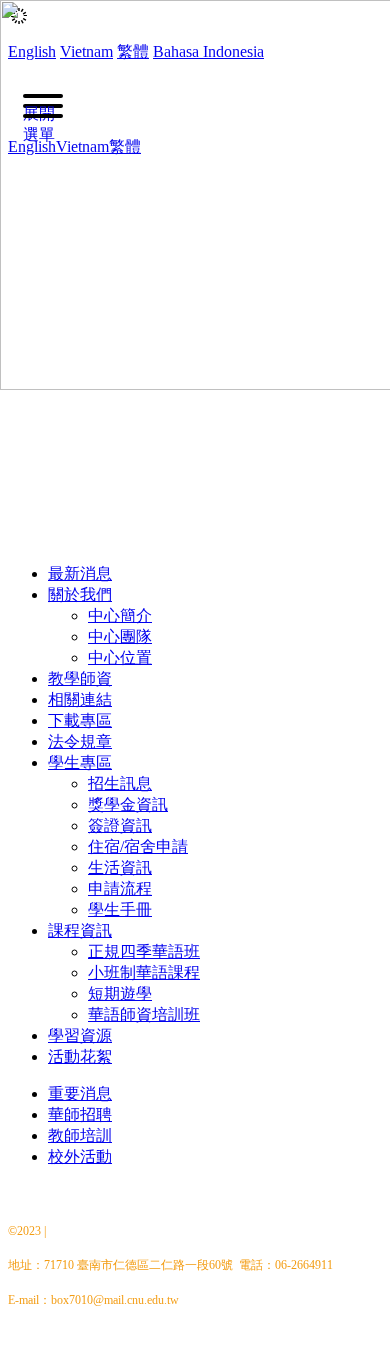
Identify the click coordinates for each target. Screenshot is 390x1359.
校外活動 (80, 1156)
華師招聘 (80, 1114)
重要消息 (80, 1093)
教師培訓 (80, 1135)
